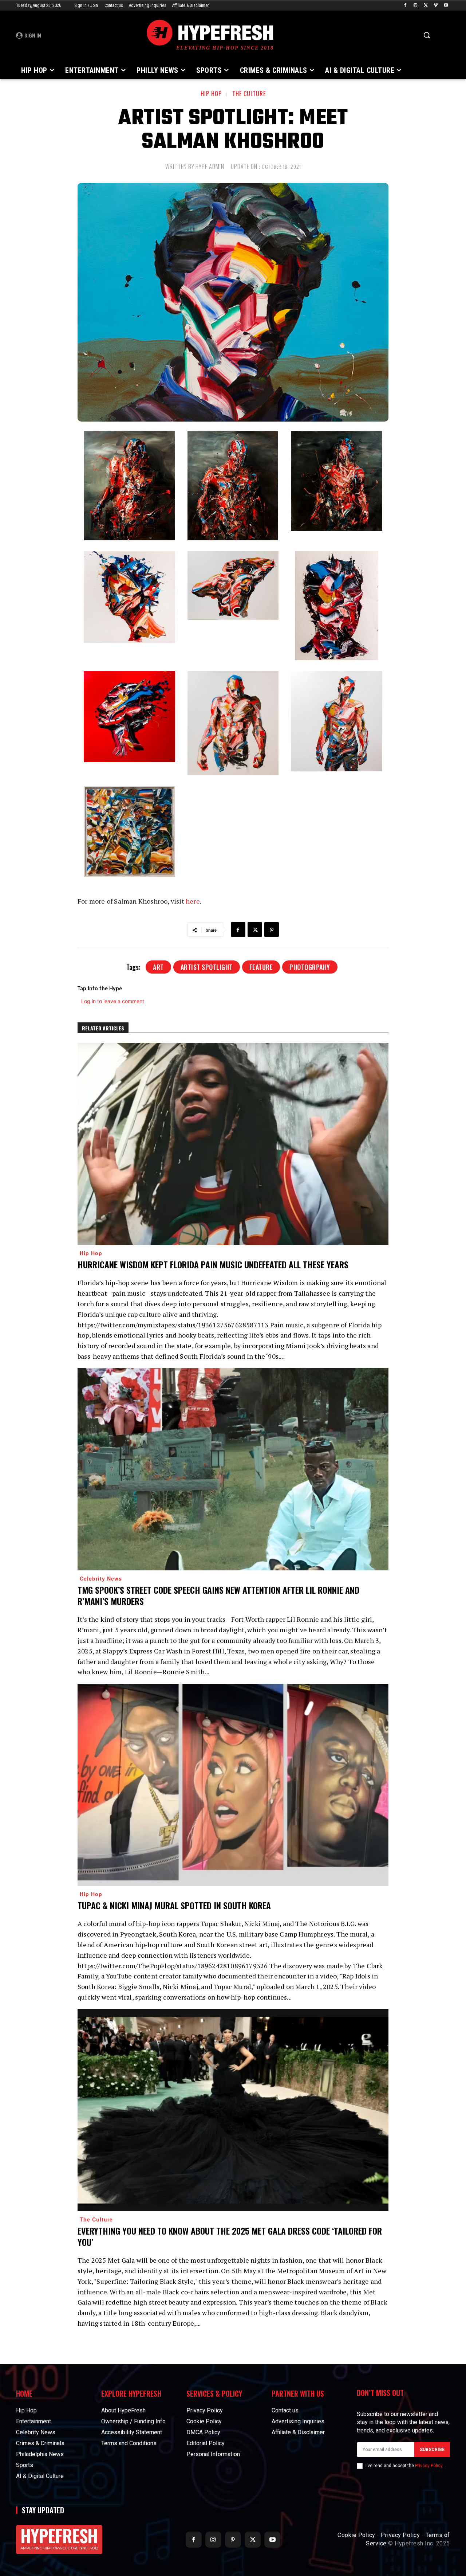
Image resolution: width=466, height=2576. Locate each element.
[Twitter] (426, 6)
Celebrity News (101, 1578)
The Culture (249, 94)
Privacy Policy (429, 2466)
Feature (261, 967)
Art (158, 967)
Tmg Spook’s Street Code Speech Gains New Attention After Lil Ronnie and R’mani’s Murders (218, 1595)
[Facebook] (405, 6)
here (193, 901)
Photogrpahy (310, 967)
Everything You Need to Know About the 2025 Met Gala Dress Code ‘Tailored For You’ (230, 2236)
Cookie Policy (356, 2535)
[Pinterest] (272, 929)
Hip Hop (211, 94)
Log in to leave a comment (113, 1001)
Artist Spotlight (207, 967)
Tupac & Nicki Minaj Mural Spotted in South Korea (174, 1905)
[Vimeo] (436, 6)
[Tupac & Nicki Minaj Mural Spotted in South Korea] (233, 1785)
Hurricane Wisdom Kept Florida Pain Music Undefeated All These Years (213, 1264)
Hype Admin (210, 167)
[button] (427, 35)
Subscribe (432, 2450)
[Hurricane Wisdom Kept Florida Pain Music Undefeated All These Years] (233, 1144)
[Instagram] (416, 6)
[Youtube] (446, 6)
